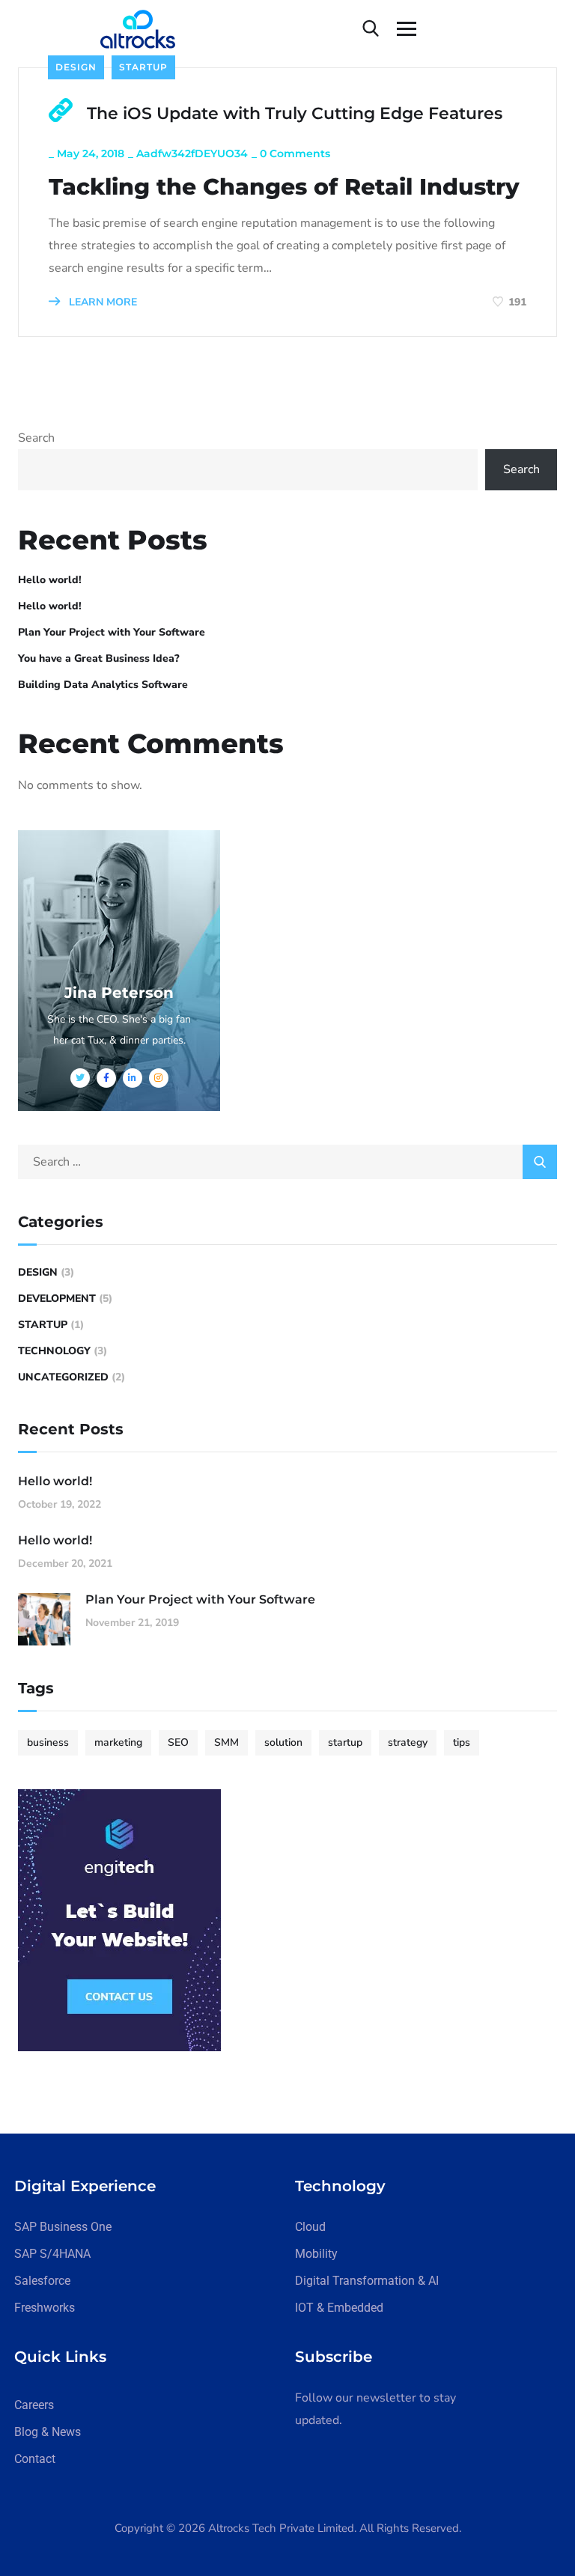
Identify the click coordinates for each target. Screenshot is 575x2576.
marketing (118, 1742)
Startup (143, 67)
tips (462, 1742)
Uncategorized (63, 1377)
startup (345, 1742)
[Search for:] (287, 1162)
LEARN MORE (101, 302)
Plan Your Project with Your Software (112, 632)
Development (57, 1298)
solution (283, 1742)
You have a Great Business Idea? (99, 658)
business (48, 1742)
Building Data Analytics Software (103, 685)
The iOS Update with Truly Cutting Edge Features (295, 113)
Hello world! (50, 580)
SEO (178, 1742)
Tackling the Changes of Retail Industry (284, 187)
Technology (54, 1351)
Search (36, 438)
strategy (408, 1742)
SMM (226, 1742)
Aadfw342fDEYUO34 (192, 153)
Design (76, 67)
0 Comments (295, 153)
